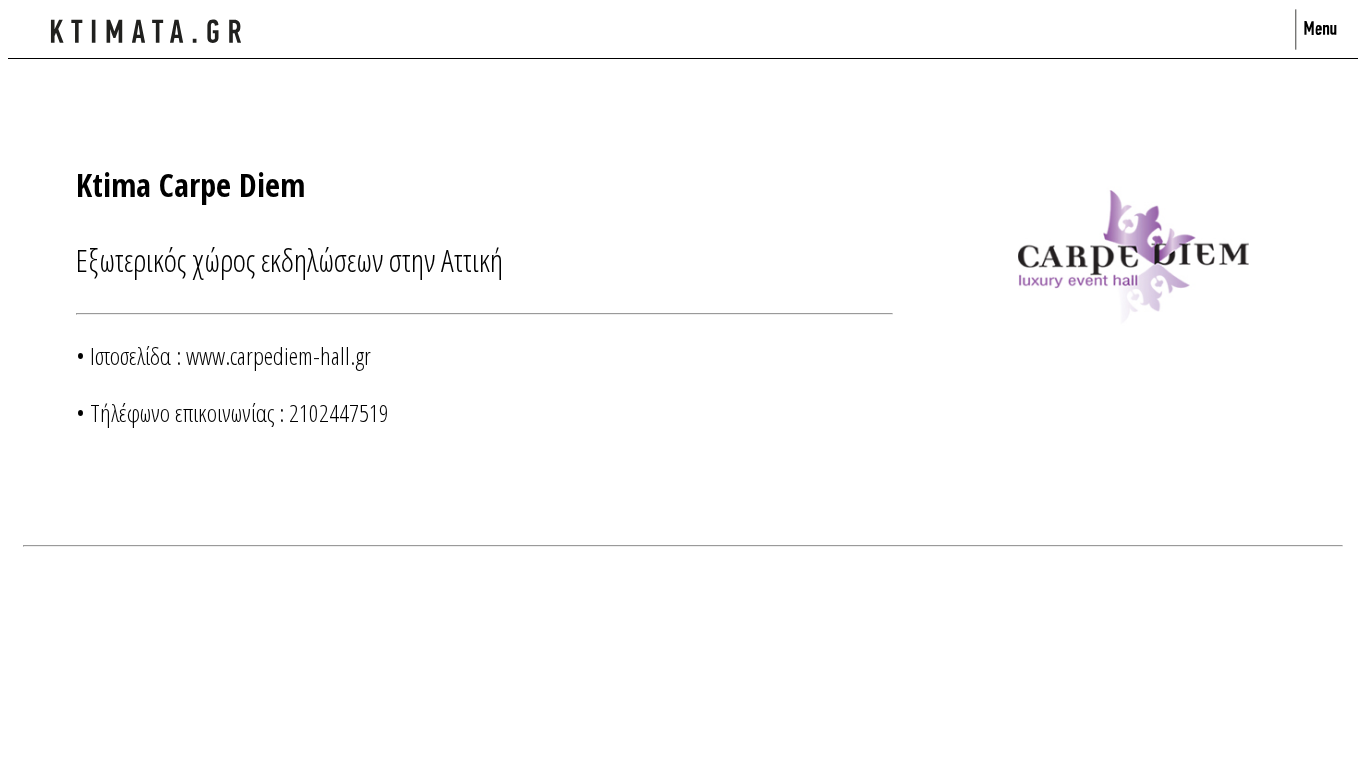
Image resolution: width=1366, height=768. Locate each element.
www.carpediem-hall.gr (278, 355)
